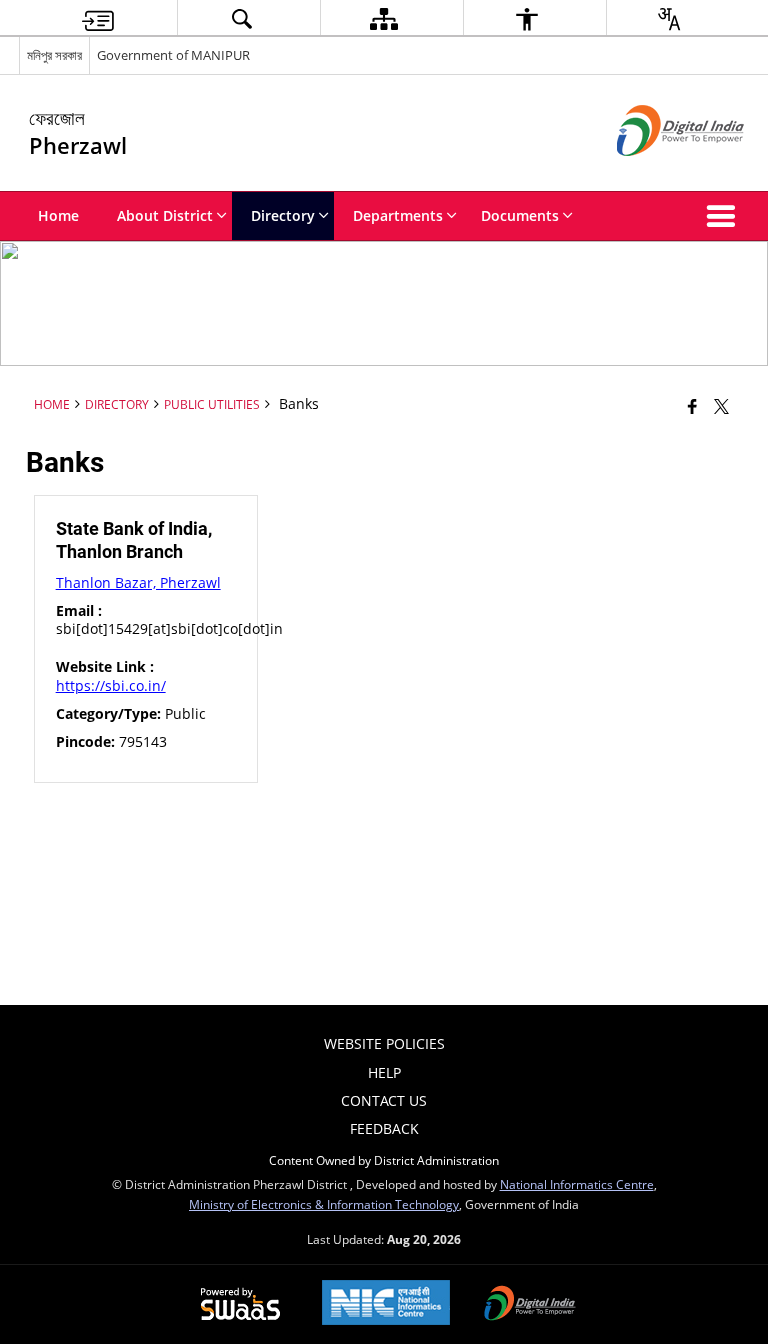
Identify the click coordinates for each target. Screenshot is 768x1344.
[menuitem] (98, 18)
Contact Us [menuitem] (384, 1100)
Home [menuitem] (58, 215)
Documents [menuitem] (520, 215)
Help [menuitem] (384, 1072)
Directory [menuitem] (283, 215)
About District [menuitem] (165, 215)
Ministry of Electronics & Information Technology (324, 1204)
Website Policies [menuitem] (384, 1043)
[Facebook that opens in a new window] (692, 406)
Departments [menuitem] (398, 215)
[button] (725, 216)
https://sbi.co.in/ (111, 685)
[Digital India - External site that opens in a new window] (655, 172)
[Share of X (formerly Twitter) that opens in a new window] (721, 406)
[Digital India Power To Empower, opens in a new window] (530, 1305)
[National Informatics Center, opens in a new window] (386, 1304)
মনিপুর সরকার (54, 55)
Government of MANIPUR (173, 55)
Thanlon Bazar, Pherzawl (138, 582)
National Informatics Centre (577, 1184)
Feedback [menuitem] (384, 1128)
